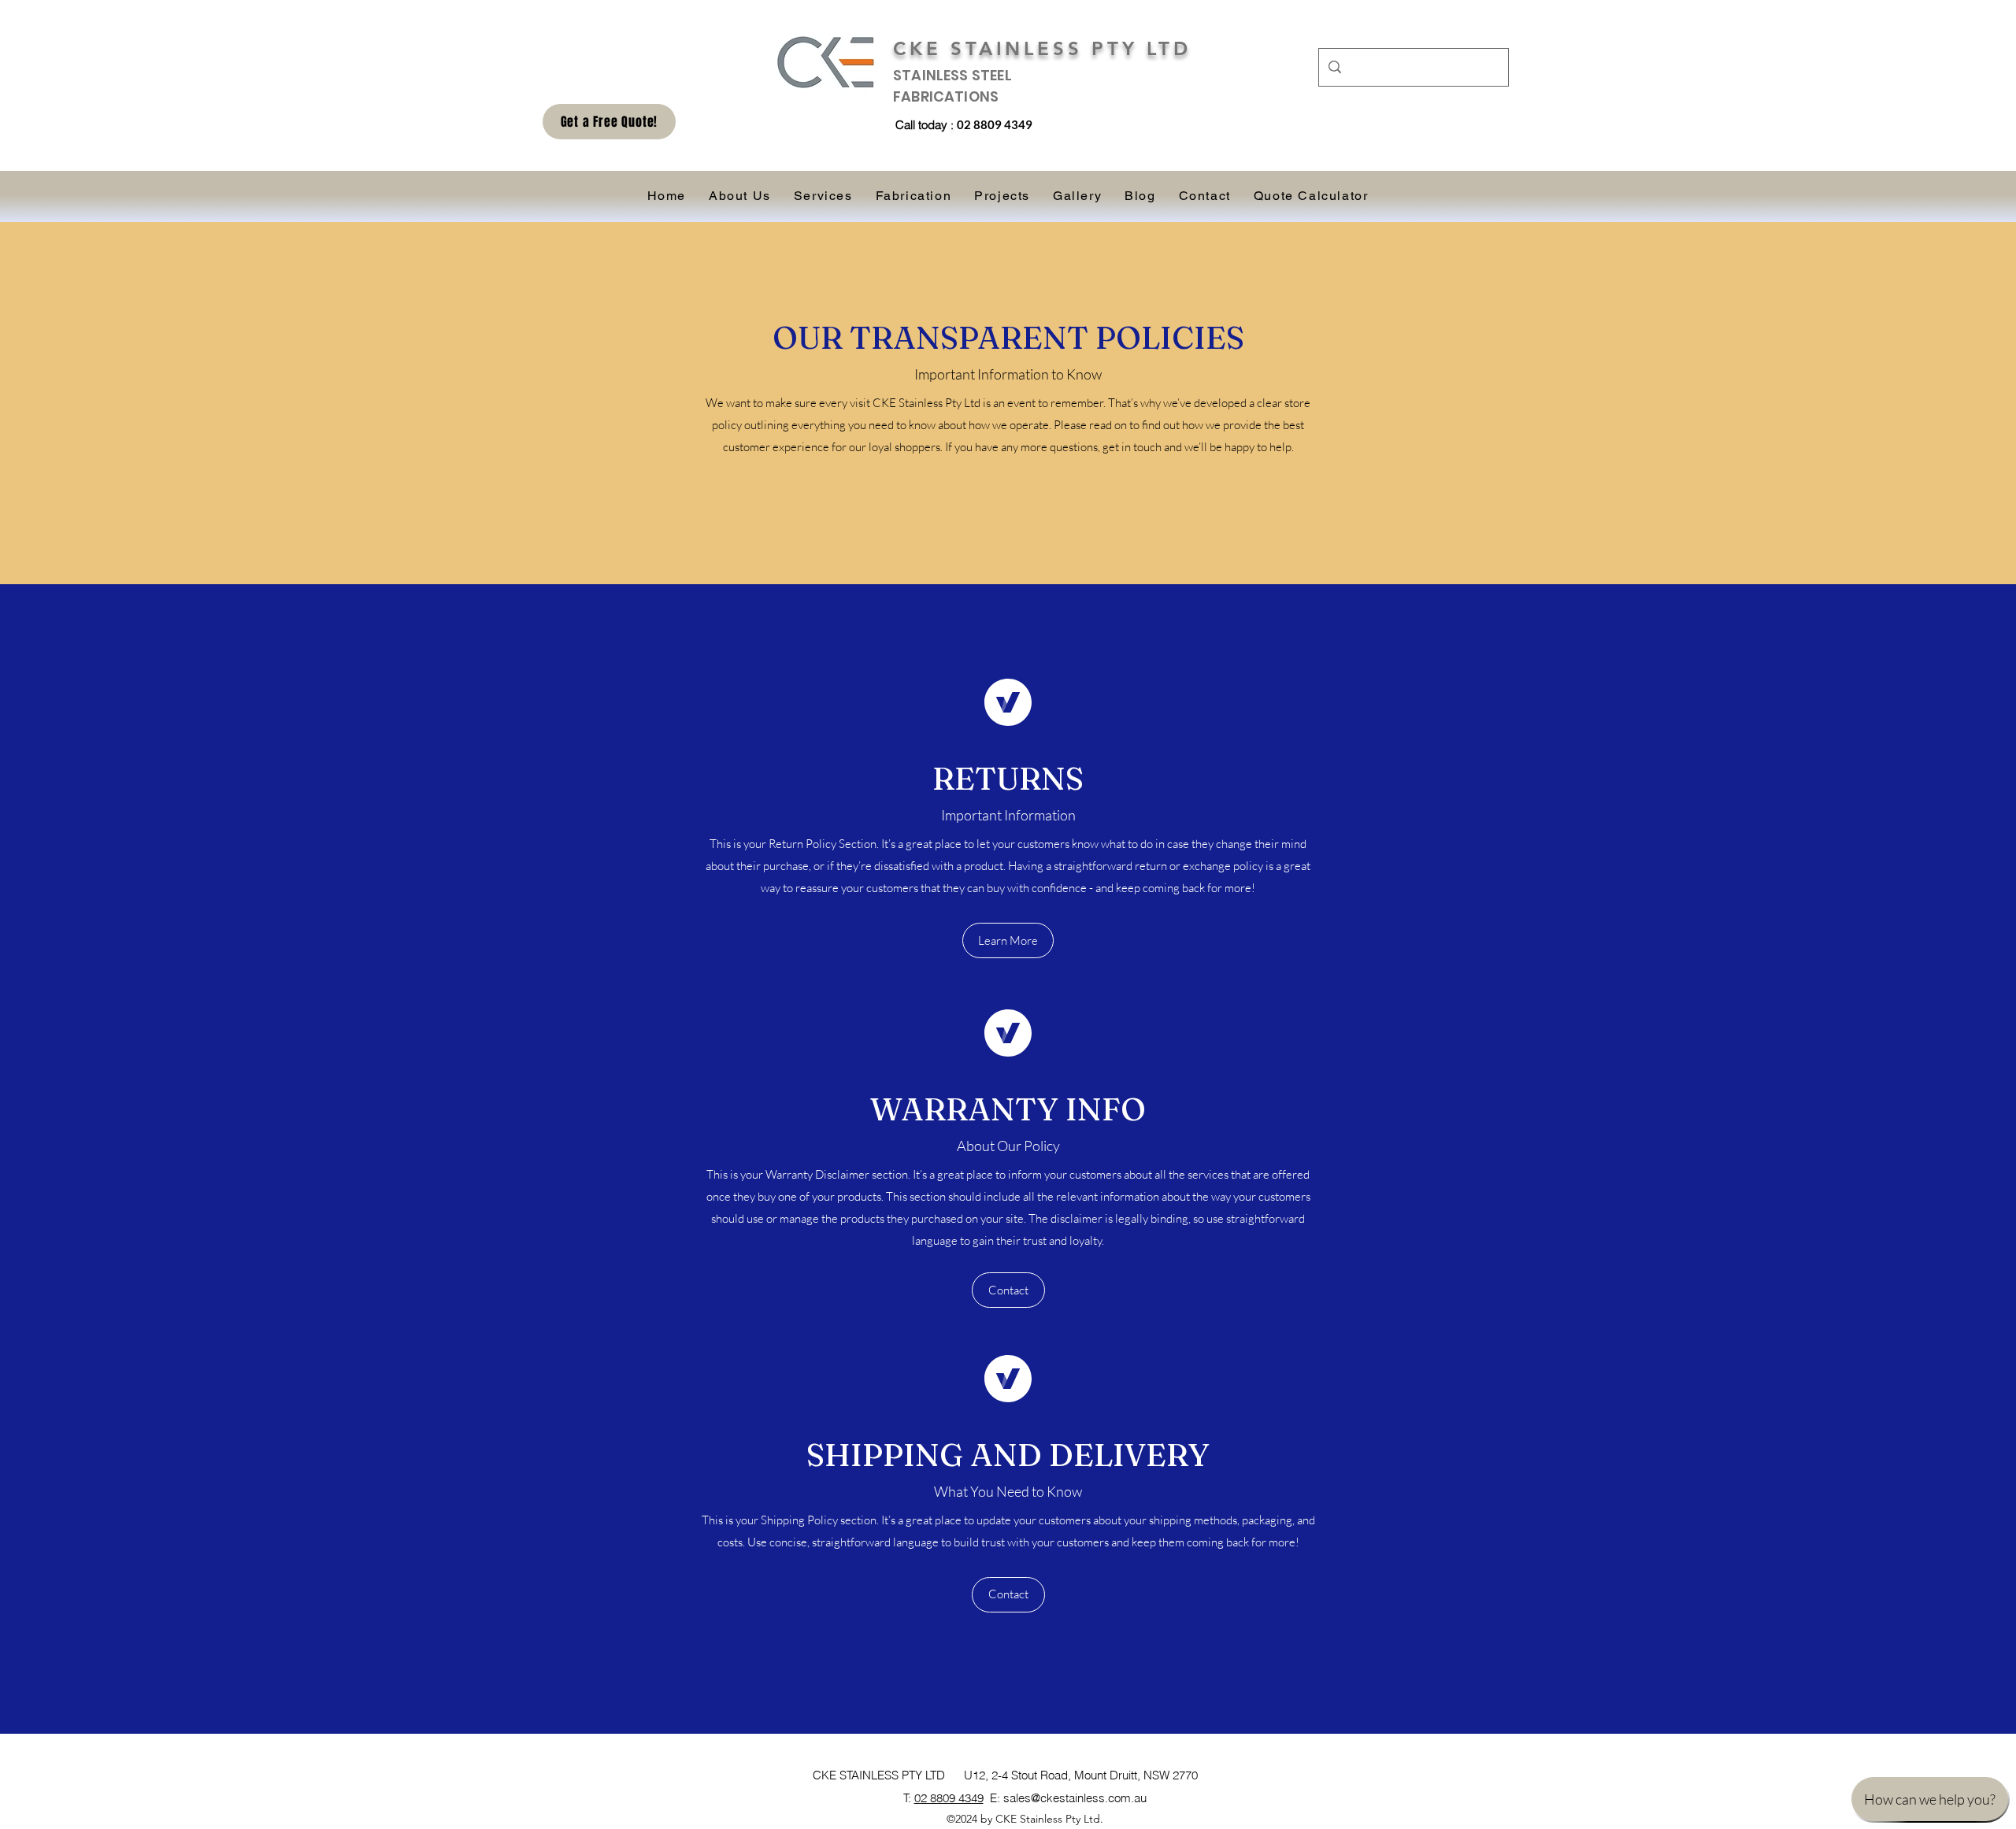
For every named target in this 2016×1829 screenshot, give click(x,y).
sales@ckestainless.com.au (1075, 1798)
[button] (1008, 940)
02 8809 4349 (949, 1798)
